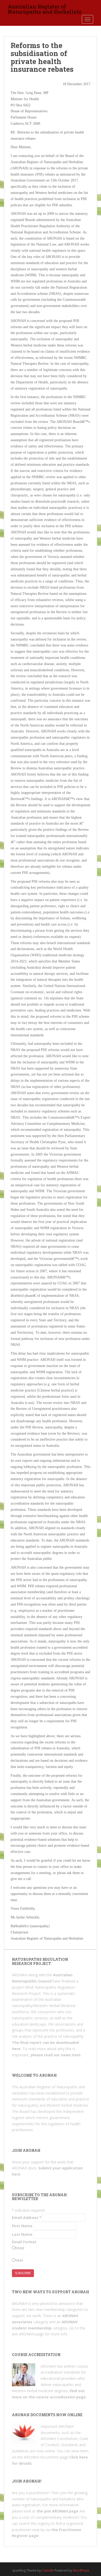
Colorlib (48, 2570)
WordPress (81, 2570)
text (19, 2260)
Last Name (22, 2234)
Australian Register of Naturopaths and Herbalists (45, 8)
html (20, 2248)
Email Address (27, 2218)
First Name (22, 2226)
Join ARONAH (23, 2334)
